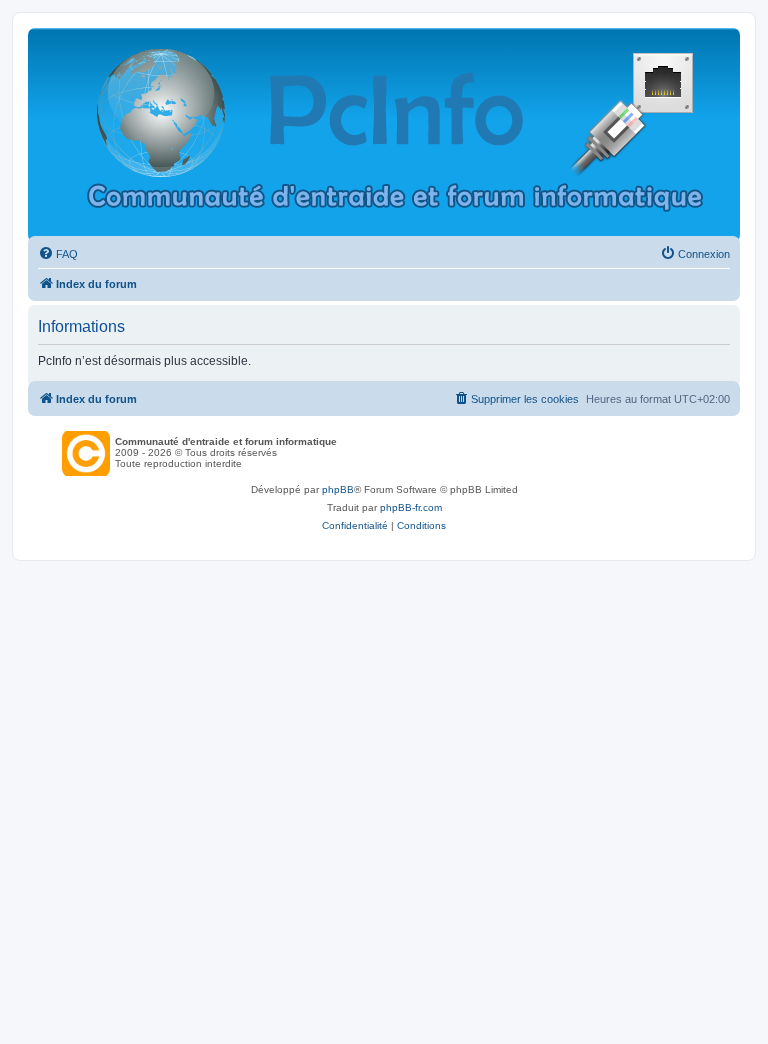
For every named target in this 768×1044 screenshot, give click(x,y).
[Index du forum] (395, 135)
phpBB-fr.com (411, 507)
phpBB (338, 489)
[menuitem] (58, 254)
